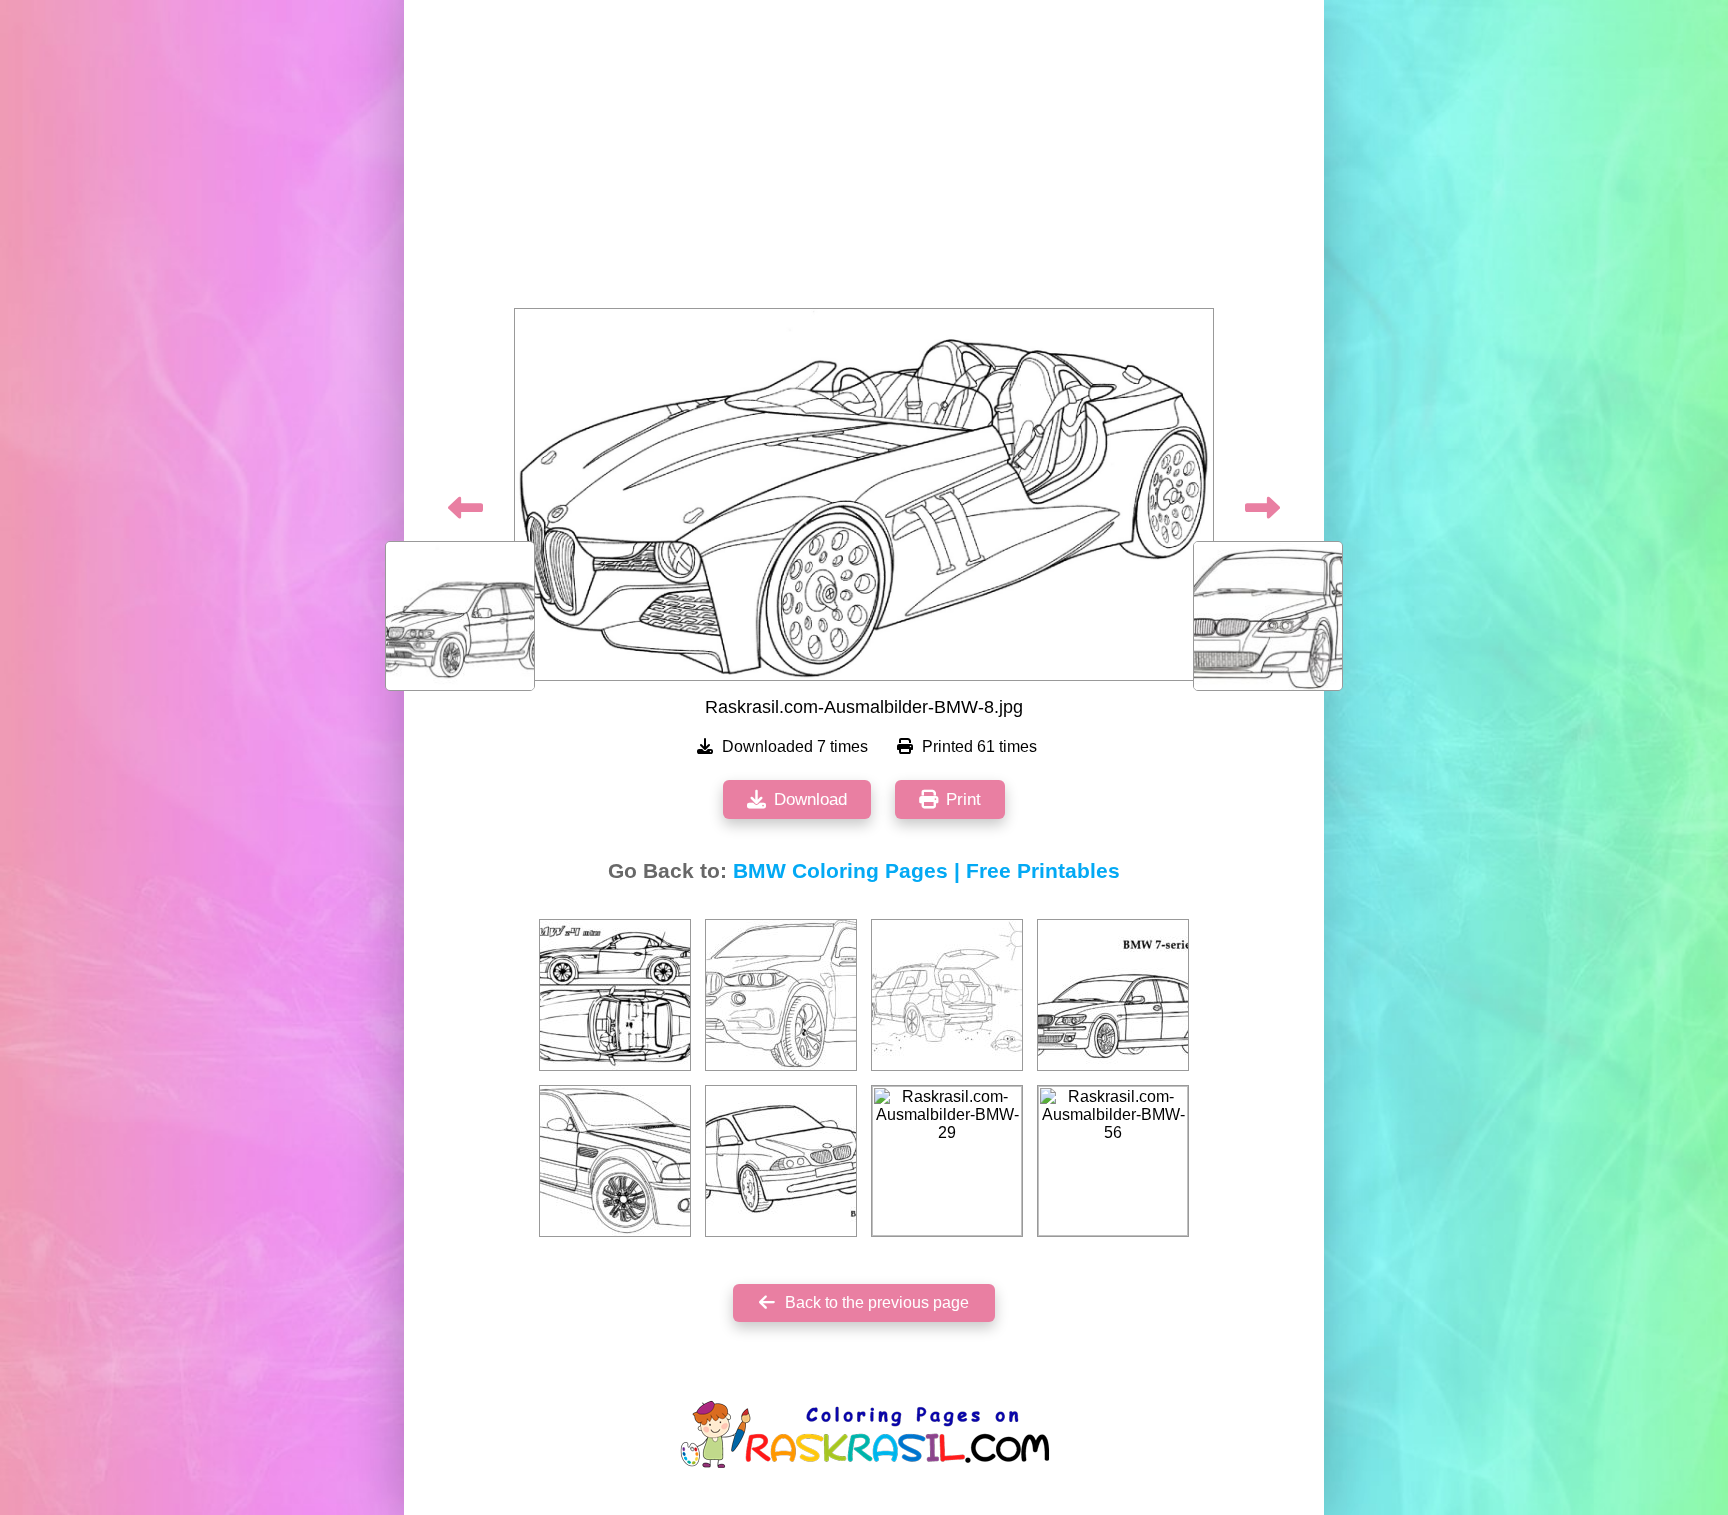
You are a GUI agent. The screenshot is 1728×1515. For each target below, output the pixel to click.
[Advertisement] (864, 160)
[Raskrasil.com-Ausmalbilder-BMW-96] (781, 1161)
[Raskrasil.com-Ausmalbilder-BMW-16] (615, 1161)
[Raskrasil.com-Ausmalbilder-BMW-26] (781, 995)
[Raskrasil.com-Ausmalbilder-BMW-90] (615, 995)
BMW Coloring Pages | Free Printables (926, 871)
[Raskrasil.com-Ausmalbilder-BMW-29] (947, 1161)
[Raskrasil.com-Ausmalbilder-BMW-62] (947, 995)
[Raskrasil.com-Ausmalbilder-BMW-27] (1113, 995)
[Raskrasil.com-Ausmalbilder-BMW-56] (1113, 1161)
